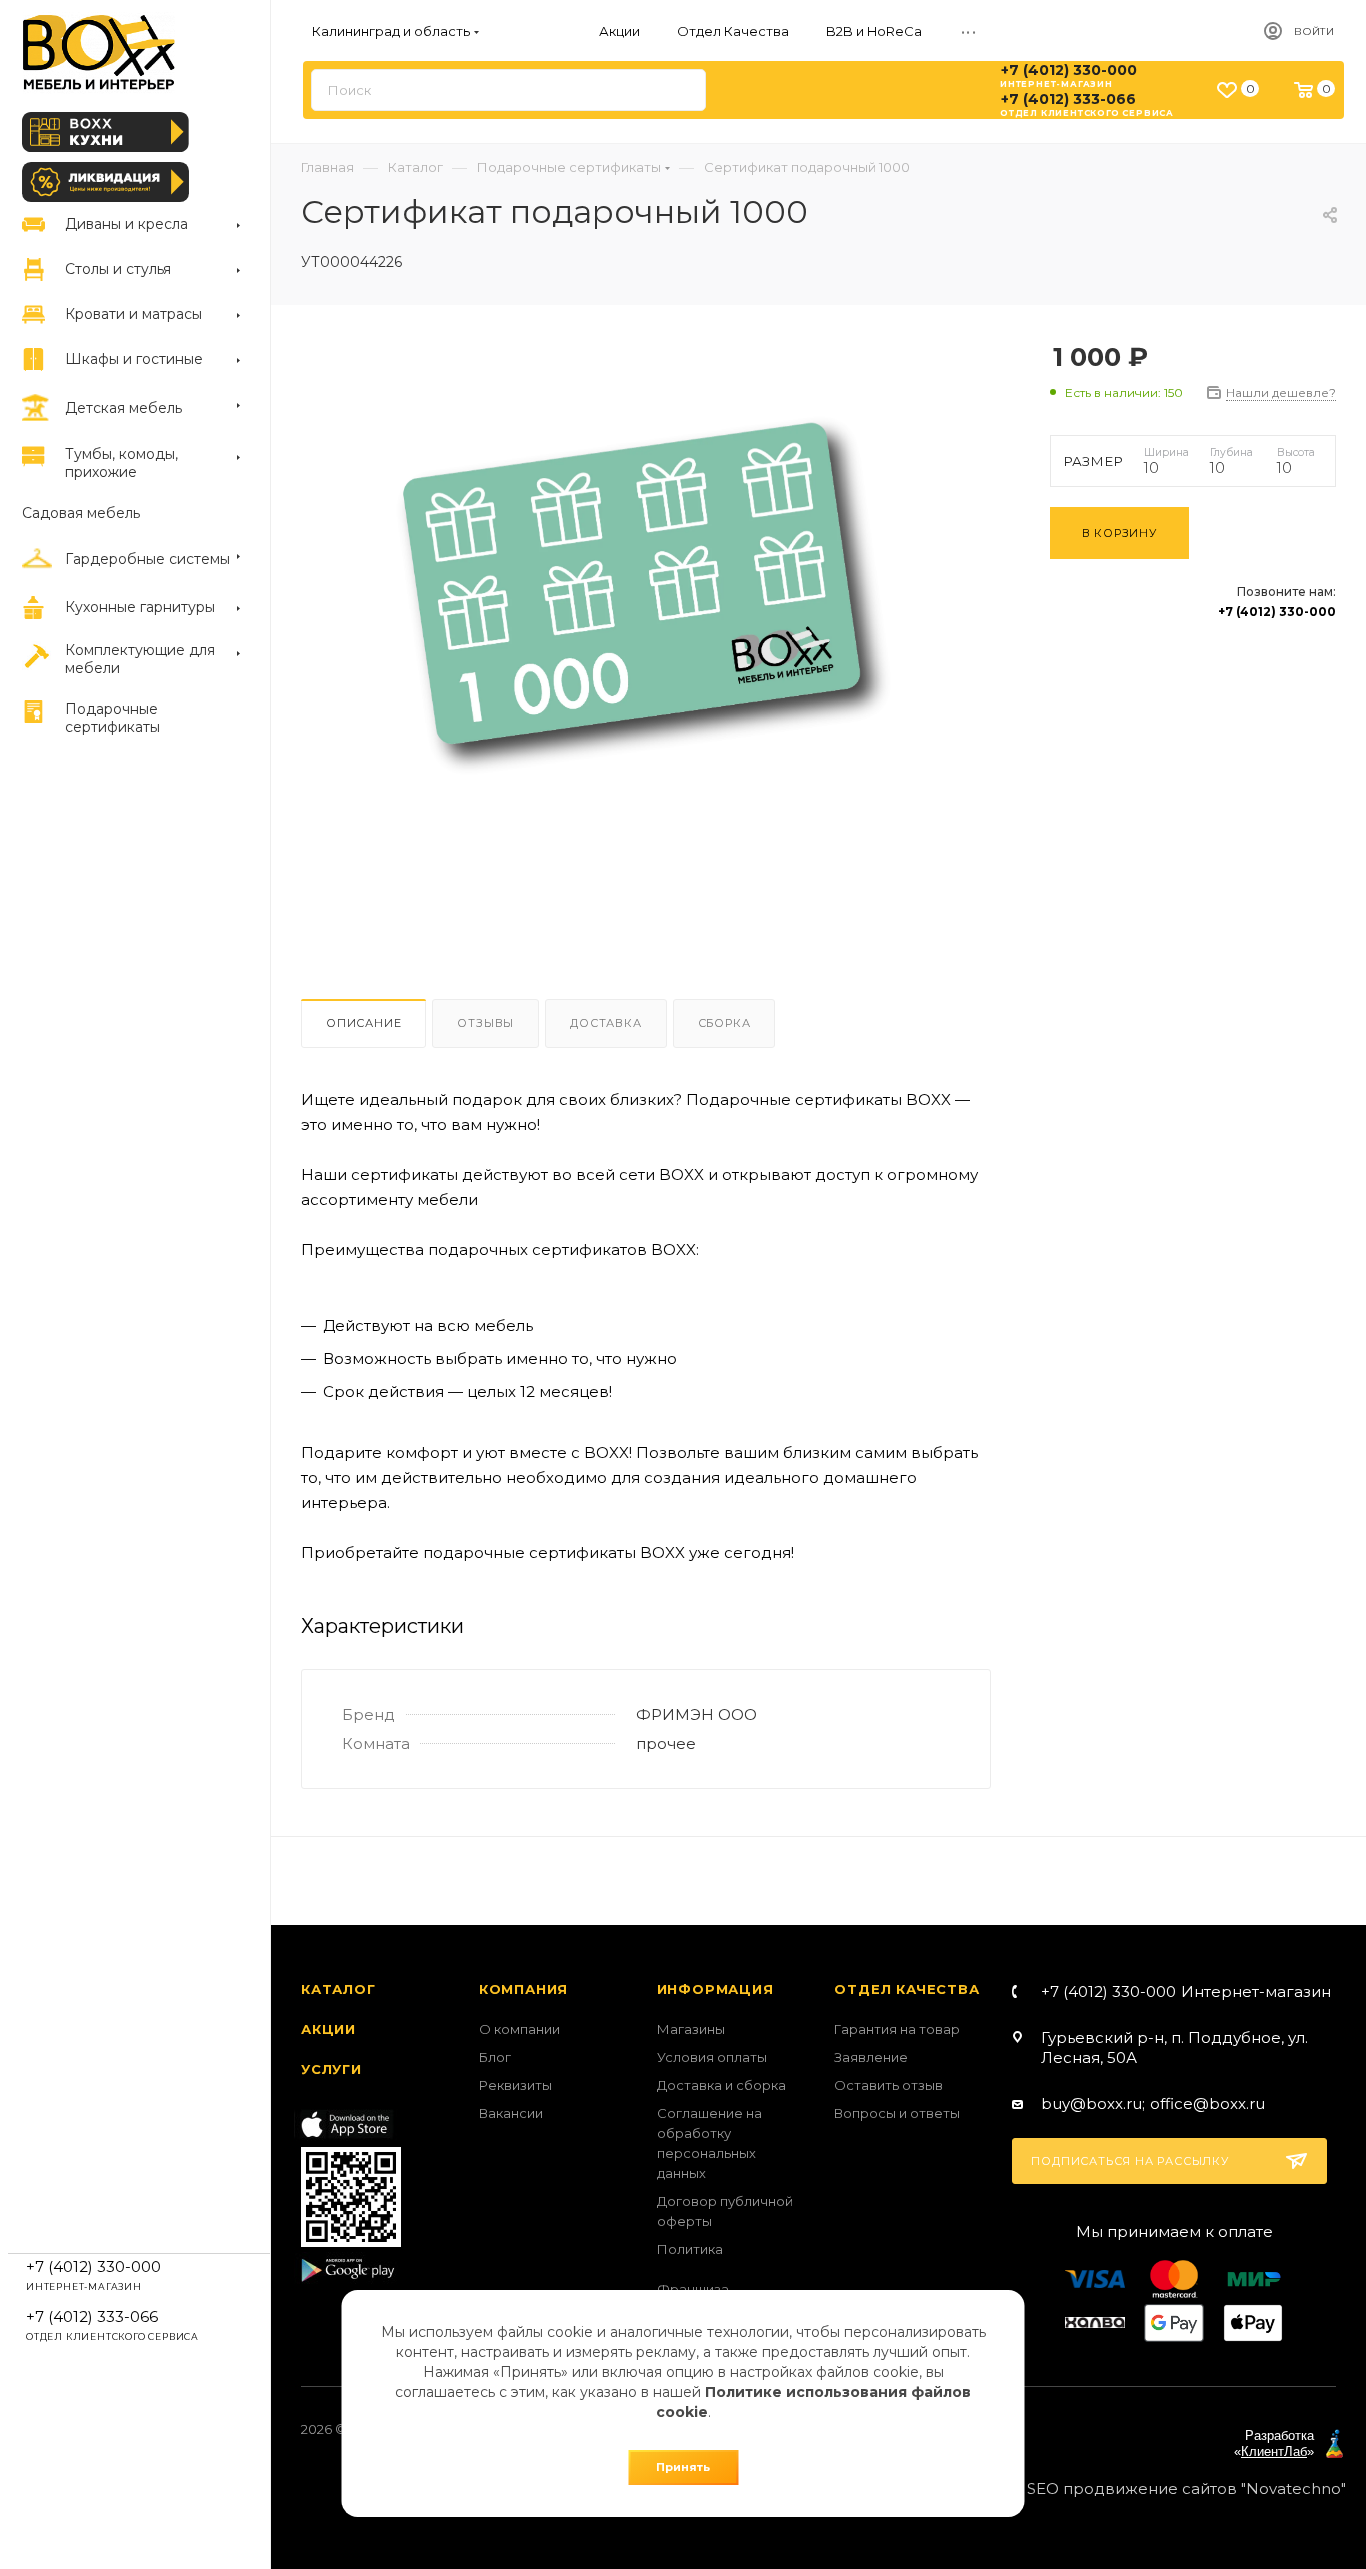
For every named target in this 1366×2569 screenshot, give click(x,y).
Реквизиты (515, 2085)
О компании (519, 2029)
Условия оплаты (712, 2057)
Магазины (691, 2029)
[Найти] (681, 90)
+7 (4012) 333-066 (1068, 99)
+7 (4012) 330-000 (1069, 70)
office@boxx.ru (1207, 2103)
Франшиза (693, 2289)
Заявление (871, 2057)
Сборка (724, 1023)
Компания (523, 1989)
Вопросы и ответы (897, 2113)
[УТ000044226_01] (658, 629)
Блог (495, 2057)
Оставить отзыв (888, 2085)
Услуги (331, 2069)
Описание (363, 1023)
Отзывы (485, 1023)
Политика (690, 2249)
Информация (715, 1989)
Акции (328, 2029)
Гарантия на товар (897, 2029)
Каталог (338, 1989)
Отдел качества (906, 1989)
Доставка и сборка (721, 2085)
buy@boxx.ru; (1093, 2103)
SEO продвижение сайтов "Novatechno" (1186, 2488)
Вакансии (511, 2113)
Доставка (605, 1023)
